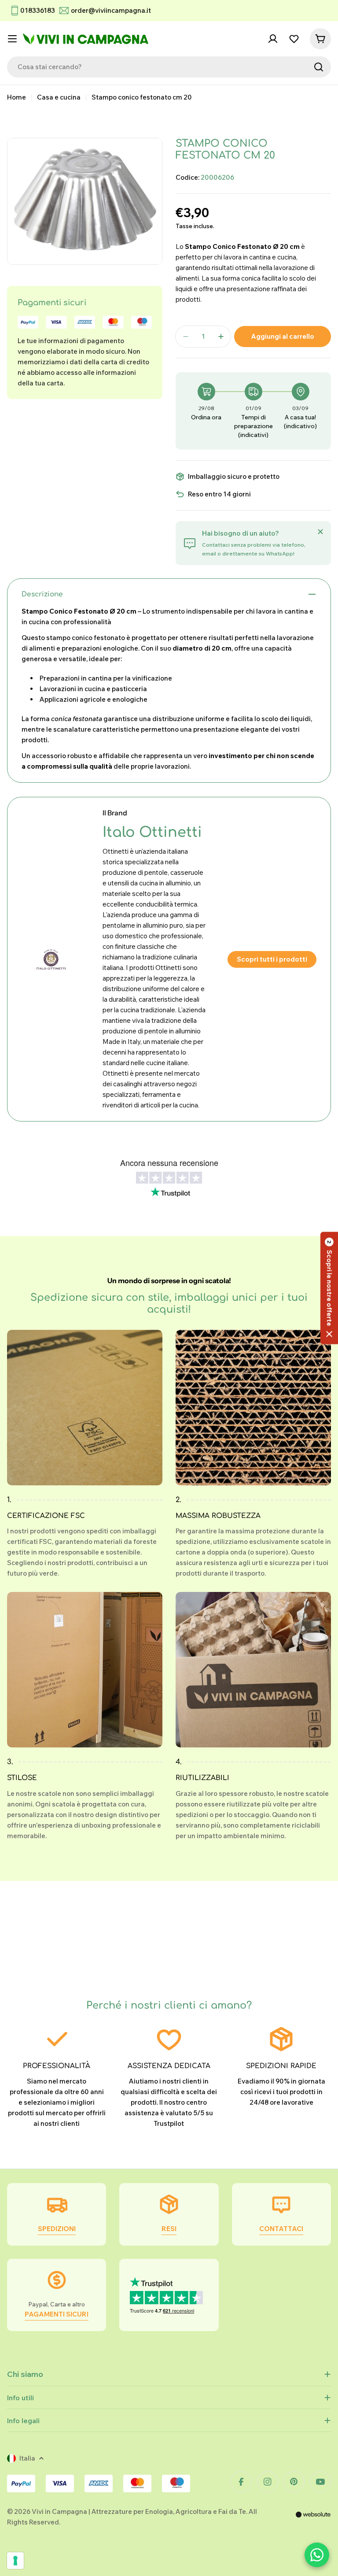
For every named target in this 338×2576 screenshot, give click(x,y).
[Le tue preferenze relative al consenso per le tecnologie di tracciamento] (15, 2561)
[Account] (273, 39)
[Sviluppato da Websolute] (313, 2520)
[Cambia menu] (12, 39)
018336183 (38, 10)
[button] (329, 1288)
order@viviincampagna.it (111, 10)
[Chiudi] (320, 532)
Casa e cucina (59, 97)
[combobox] (169, 67)
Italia (27, 2458)
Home (17, 97)
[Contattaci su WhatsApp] (317, 2555)
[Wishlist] (294, 39)
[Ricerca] (319, 67)
